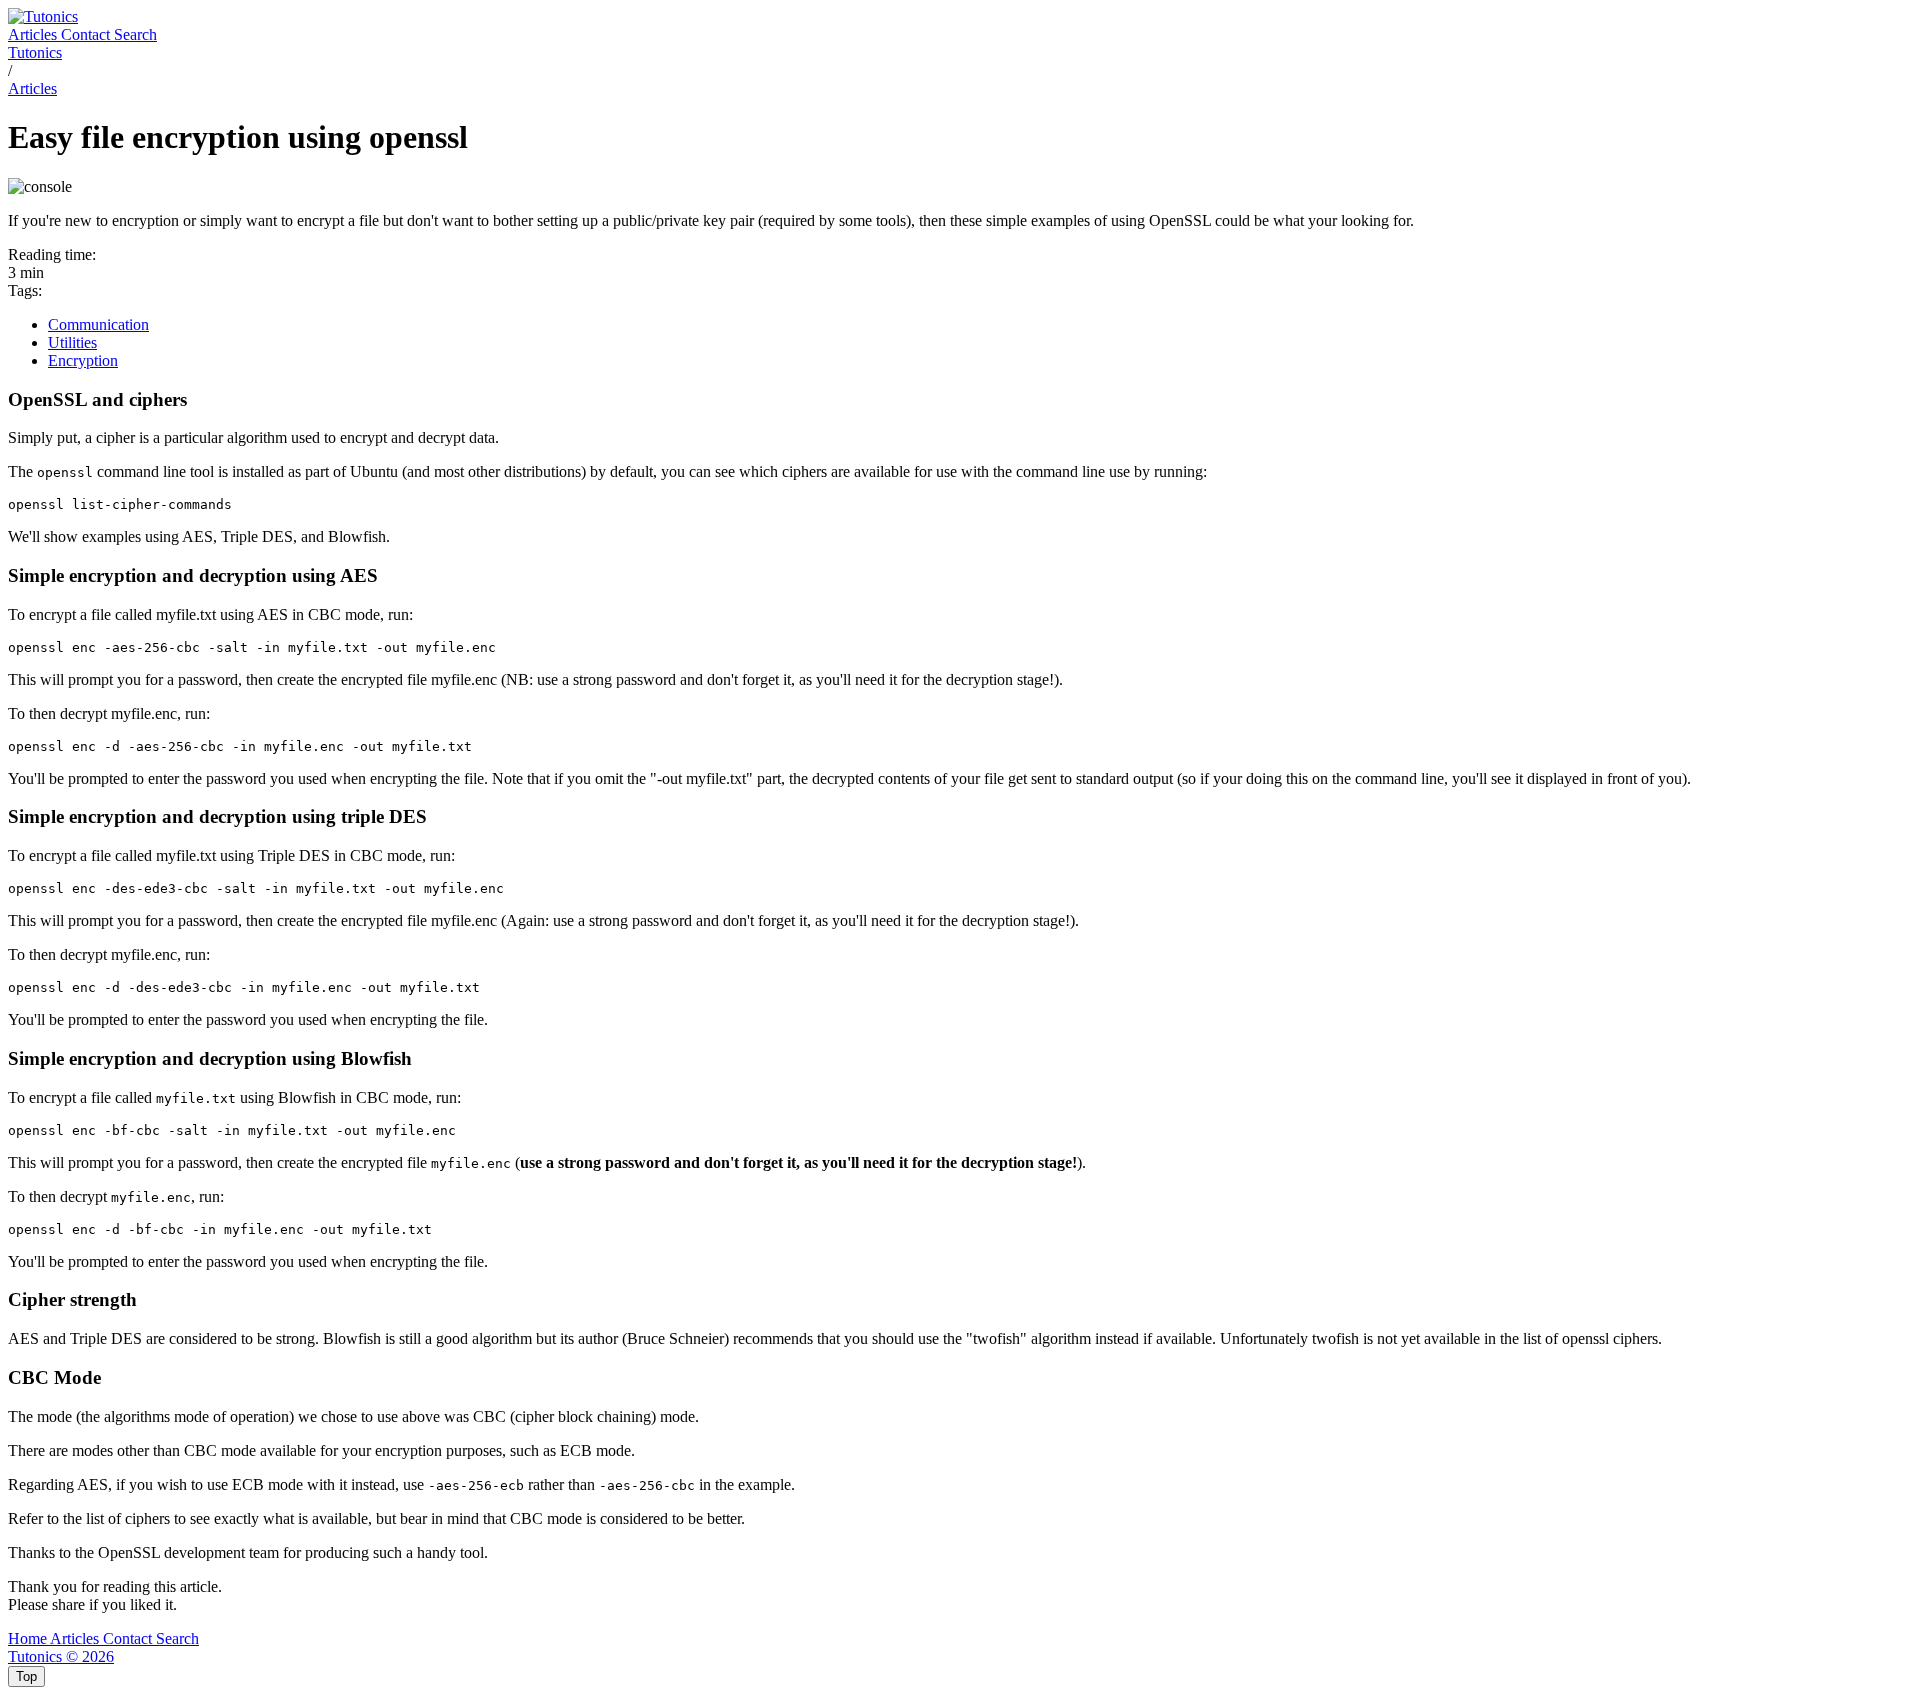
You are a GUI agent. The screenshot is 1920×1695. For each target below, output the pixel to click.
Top (26, 1676)
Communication (98, 324)
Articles (34, 34)
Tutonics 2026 (61, 1656)
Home (29, 1638)
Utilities (72, 342)
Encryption (83, 360)
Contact (87, 34)
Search (135, 34)
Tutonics (35, 52)
